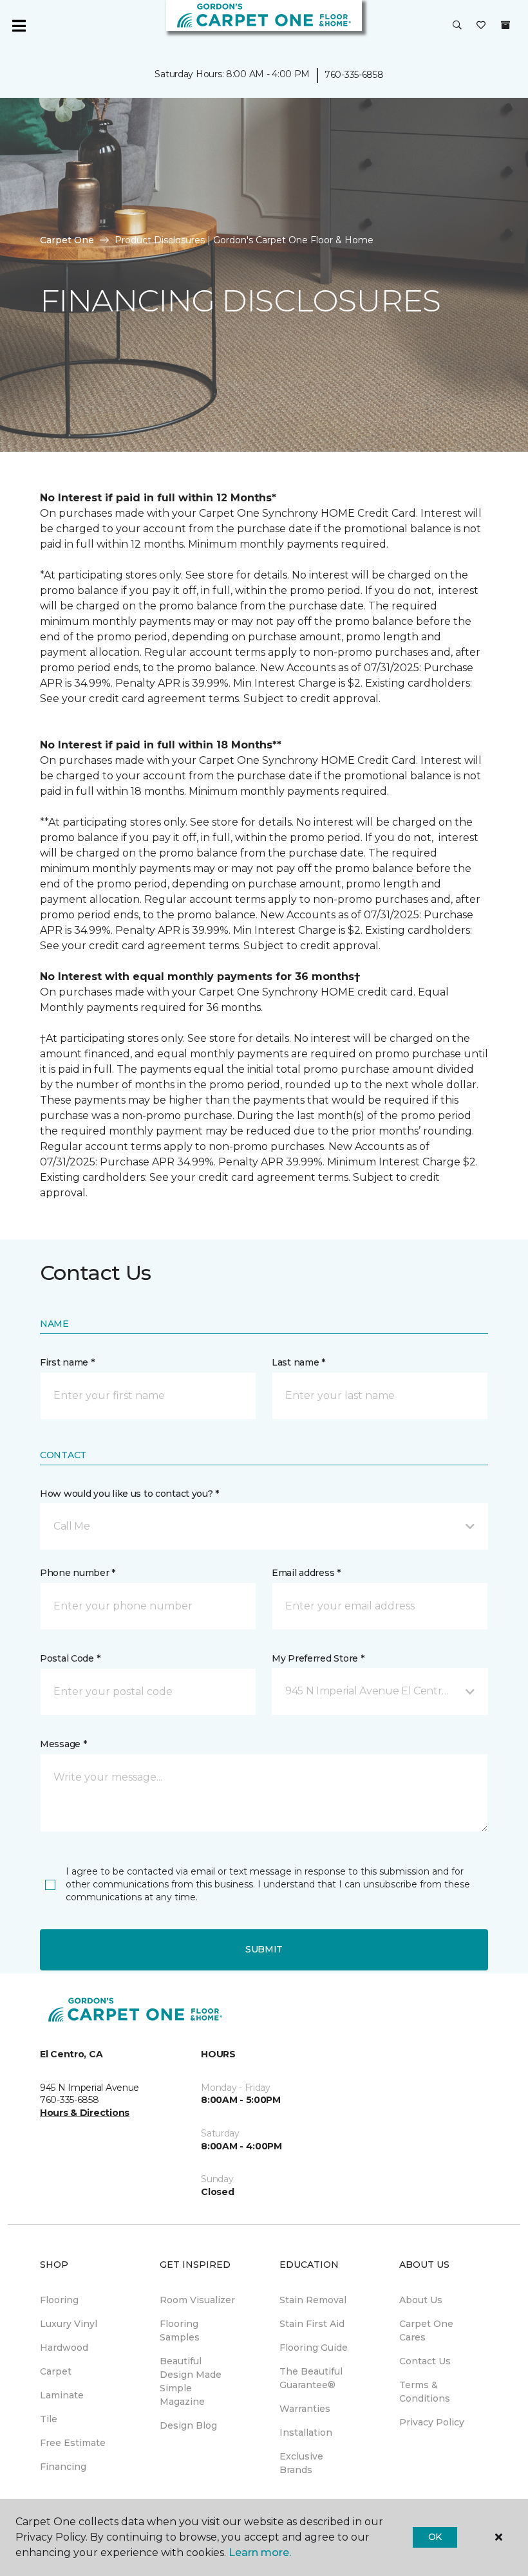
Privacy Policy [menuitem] (432, 2422)
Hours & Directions (85, 2113)
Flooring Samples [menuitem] (180, 2330)
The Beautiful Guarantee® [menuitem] (311, 2378)
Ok (435, 2537)
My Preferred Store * (318, 1658)
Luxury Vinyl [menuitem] (69, 2324)
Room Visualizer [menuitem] (197, 2300)
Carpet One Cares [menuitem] (426, 2330)
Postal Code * (70, 1658)
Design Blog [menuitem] (188, 2425)
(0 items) (505, 25)
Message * (63, 1744)
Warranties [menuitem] (305, 2409)
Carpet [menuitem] (56, 2371)
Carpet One (67, 240)
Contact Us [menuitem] (425, 2361)
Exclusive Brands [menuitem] (301, 2463)
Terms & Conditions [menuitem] (425, 2392)
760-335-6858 (354, 75)
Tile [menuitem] (49, 2419)
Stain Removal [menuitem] (313, 2300)
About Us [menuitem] (421, 2300)
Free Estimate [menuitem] (73, 2443)
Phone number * (78, 1573)
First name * (67, 1362)
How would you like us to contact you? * (129, 1494)
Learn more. (260, 2553)
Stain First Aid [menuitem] (312, 2324)
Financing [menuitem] (63, 2467)
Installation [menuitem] (306, 2432)
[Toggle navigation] (19, 26)
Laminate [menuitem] (62, 2395)
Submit (264, 1949)
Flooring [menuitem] (59, 2300)
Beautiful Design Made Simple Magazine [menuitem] (191, 2381)
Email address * (306, 1573)
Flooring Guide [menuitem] (314, 2348)
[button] (457, 26)
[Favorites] (481, 26)
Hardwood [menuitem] (64, 2348)
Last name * (298, 1362)
